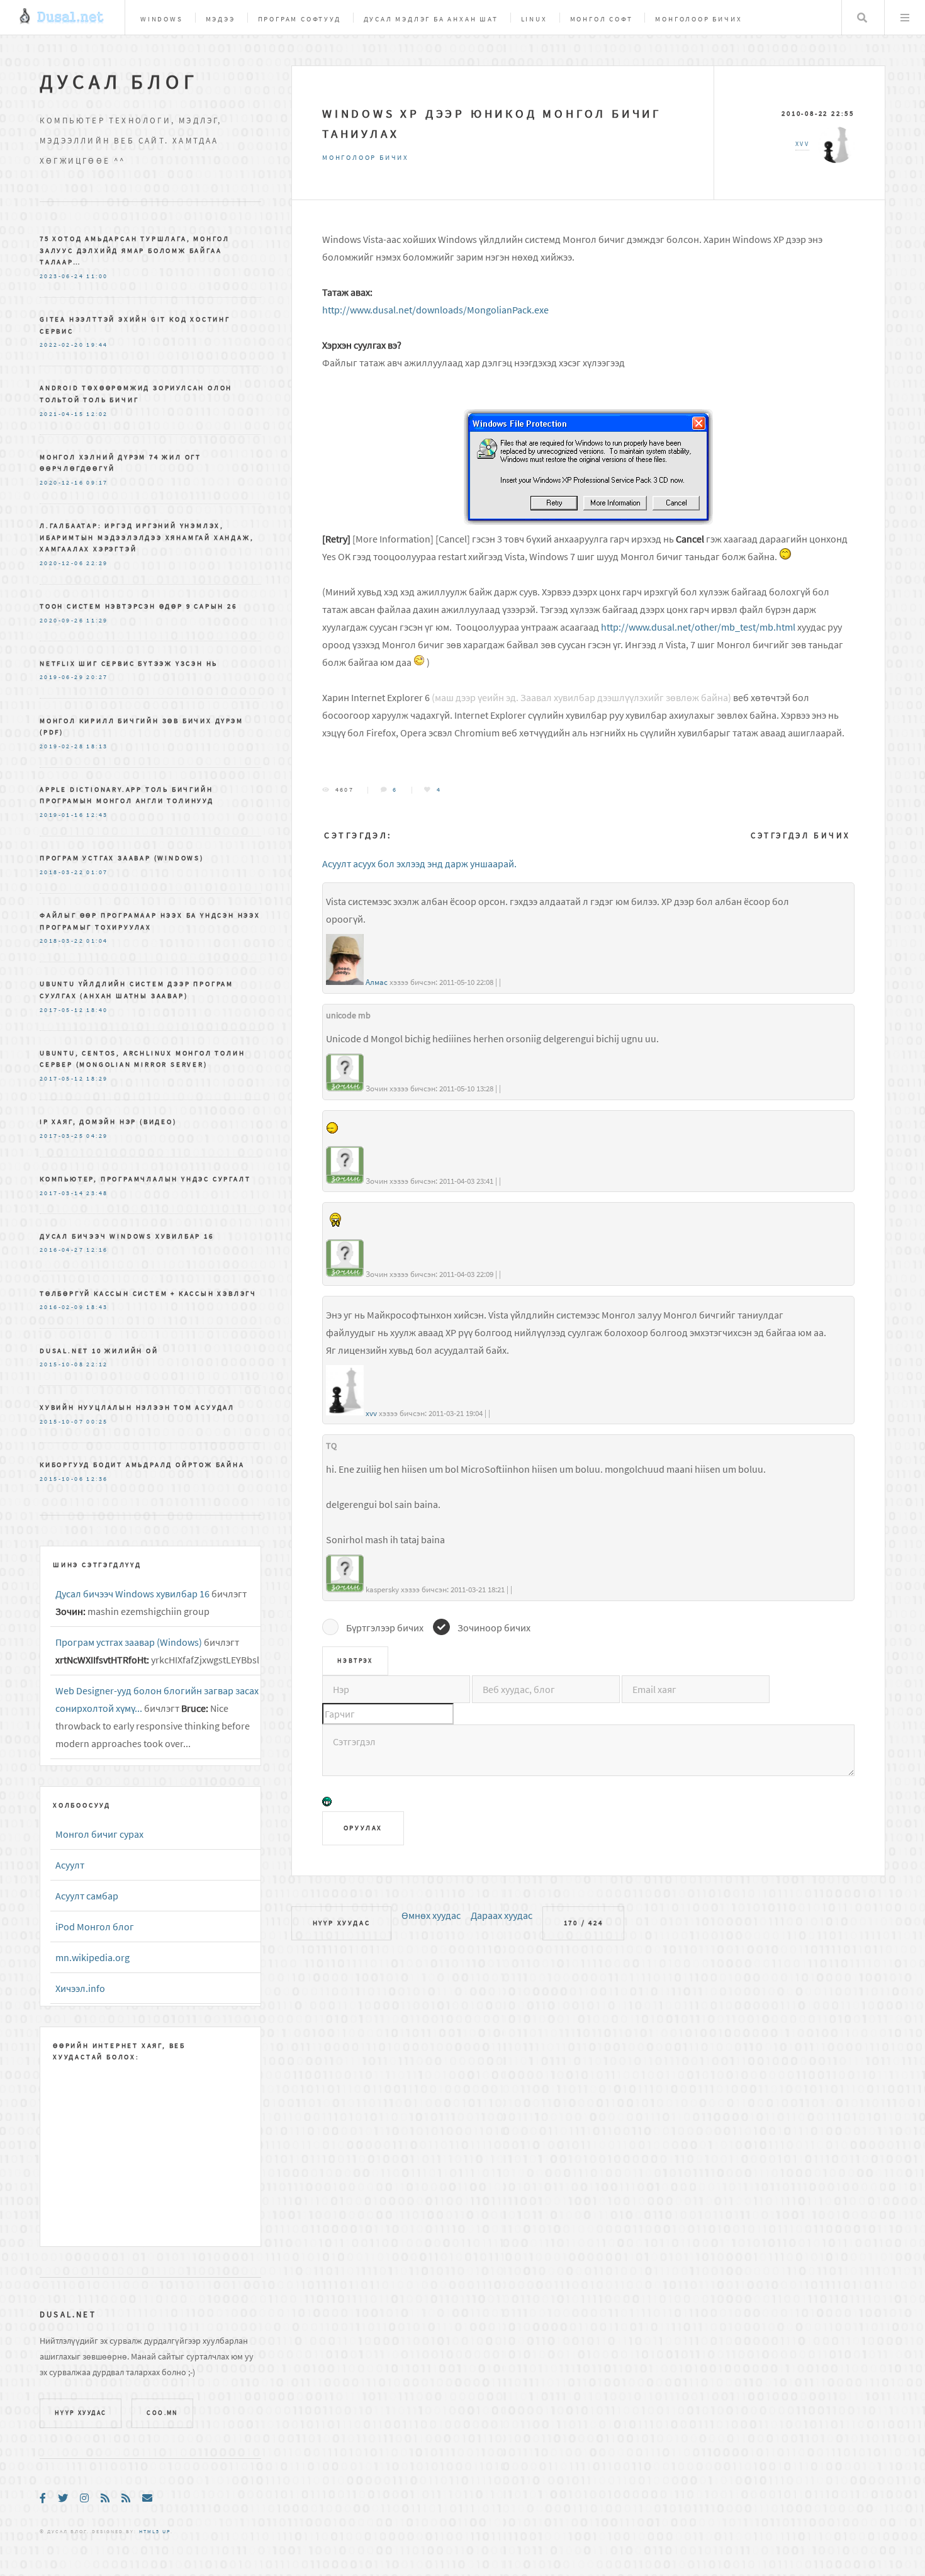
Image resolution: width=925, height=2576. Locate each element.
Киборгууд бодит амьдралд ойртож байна (142, 1465)
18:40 (97, 1010)
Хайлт (862, 18)
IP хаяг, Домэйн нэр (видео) (108, 1122)
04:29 (97, 1136)
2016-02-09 (62, 1307)
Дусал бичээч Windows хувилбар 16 (127, 1236)
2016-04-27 (62, 1250)
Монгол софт (602, 19)
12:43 (97, 815)
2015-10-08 (62, 1364)
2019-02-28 (62, 746)
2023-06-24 (62, 276)
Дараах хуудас (502, 1915)
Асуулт (70, 1865)
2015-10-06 (62, 1479)
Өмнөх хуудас (431, 1915)
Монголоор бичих (698, 19)
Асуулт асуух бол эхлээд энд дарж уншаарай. (419, 863)
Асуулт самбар (87, 1896)
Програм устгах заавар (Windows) (122, 858)
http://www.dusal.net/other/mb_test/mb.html (698, 627)
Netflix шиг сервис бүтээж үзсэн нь (129, 663)
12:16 (97, 1250)
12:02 (97, 414)
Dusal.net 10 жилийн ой (99, 1351)
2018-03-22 (62, 872)
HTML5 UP (155, 2531)
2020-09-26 (62, 621)
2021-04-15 (62, 414)
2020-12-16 (62, 483)
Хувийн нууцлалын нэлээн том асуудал (137, 1407)
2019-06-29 (62, 677)
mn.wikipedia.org (92, 1957)
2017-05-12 (62, 1010)
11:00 (97, 276)
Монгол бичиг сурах (99, 1834)
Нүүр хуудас (342, 1923)
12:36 (97, 1479)
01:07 (97, 872)
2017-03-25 (62, 1136)
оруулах (363, 1828)
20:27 (97, 677)
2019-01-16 (62, 815)
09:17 (97, 483)
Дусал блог (119, 82)
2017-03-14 (62, 1193)
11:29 (97, 621)
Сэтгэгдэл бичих (801, 835)
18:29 (97, 1079)
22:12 (97, 1364)
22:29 (97, 563)
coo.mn (162, 2413)
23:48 (97, 1193)
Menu (905, 18)
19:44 (97, 345)
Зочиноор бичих (494, 1628)
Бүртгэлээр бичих (385, 1628)
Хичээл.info (80, 1988)
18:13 (97, 746)
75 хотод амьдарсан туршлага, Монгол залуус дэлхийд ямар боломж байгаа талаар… (135, 250)
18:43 (97, 1307)
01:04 (97, 941)
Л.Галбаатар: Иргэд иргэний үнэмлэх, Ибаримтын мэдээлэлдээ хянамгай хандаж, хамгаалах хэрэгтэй (147, 537)
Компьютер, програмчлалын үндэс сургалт (145, 1179)
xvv (371, 1413)
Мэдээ (221, 19)
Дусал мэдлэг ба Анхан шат (431, 19)
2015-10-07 (62, 1422)
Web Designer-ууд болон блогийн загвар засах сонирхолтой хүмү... (157, 1699)
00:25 (97, 1422)
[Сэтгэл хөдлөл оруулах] (327, 1803)
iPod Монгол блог (95, 1926)
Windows (162, 19)
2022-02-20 (62, 345)
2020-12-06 (62, 563)
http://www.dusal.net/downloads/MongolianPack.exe (435, 310)
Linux (534, 19)
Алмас (377, 982)
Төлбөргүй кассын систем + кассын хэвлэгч (148, 1293)
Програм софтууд (300, 19)
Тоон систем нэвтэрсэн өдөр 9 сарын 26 (138, 606)
